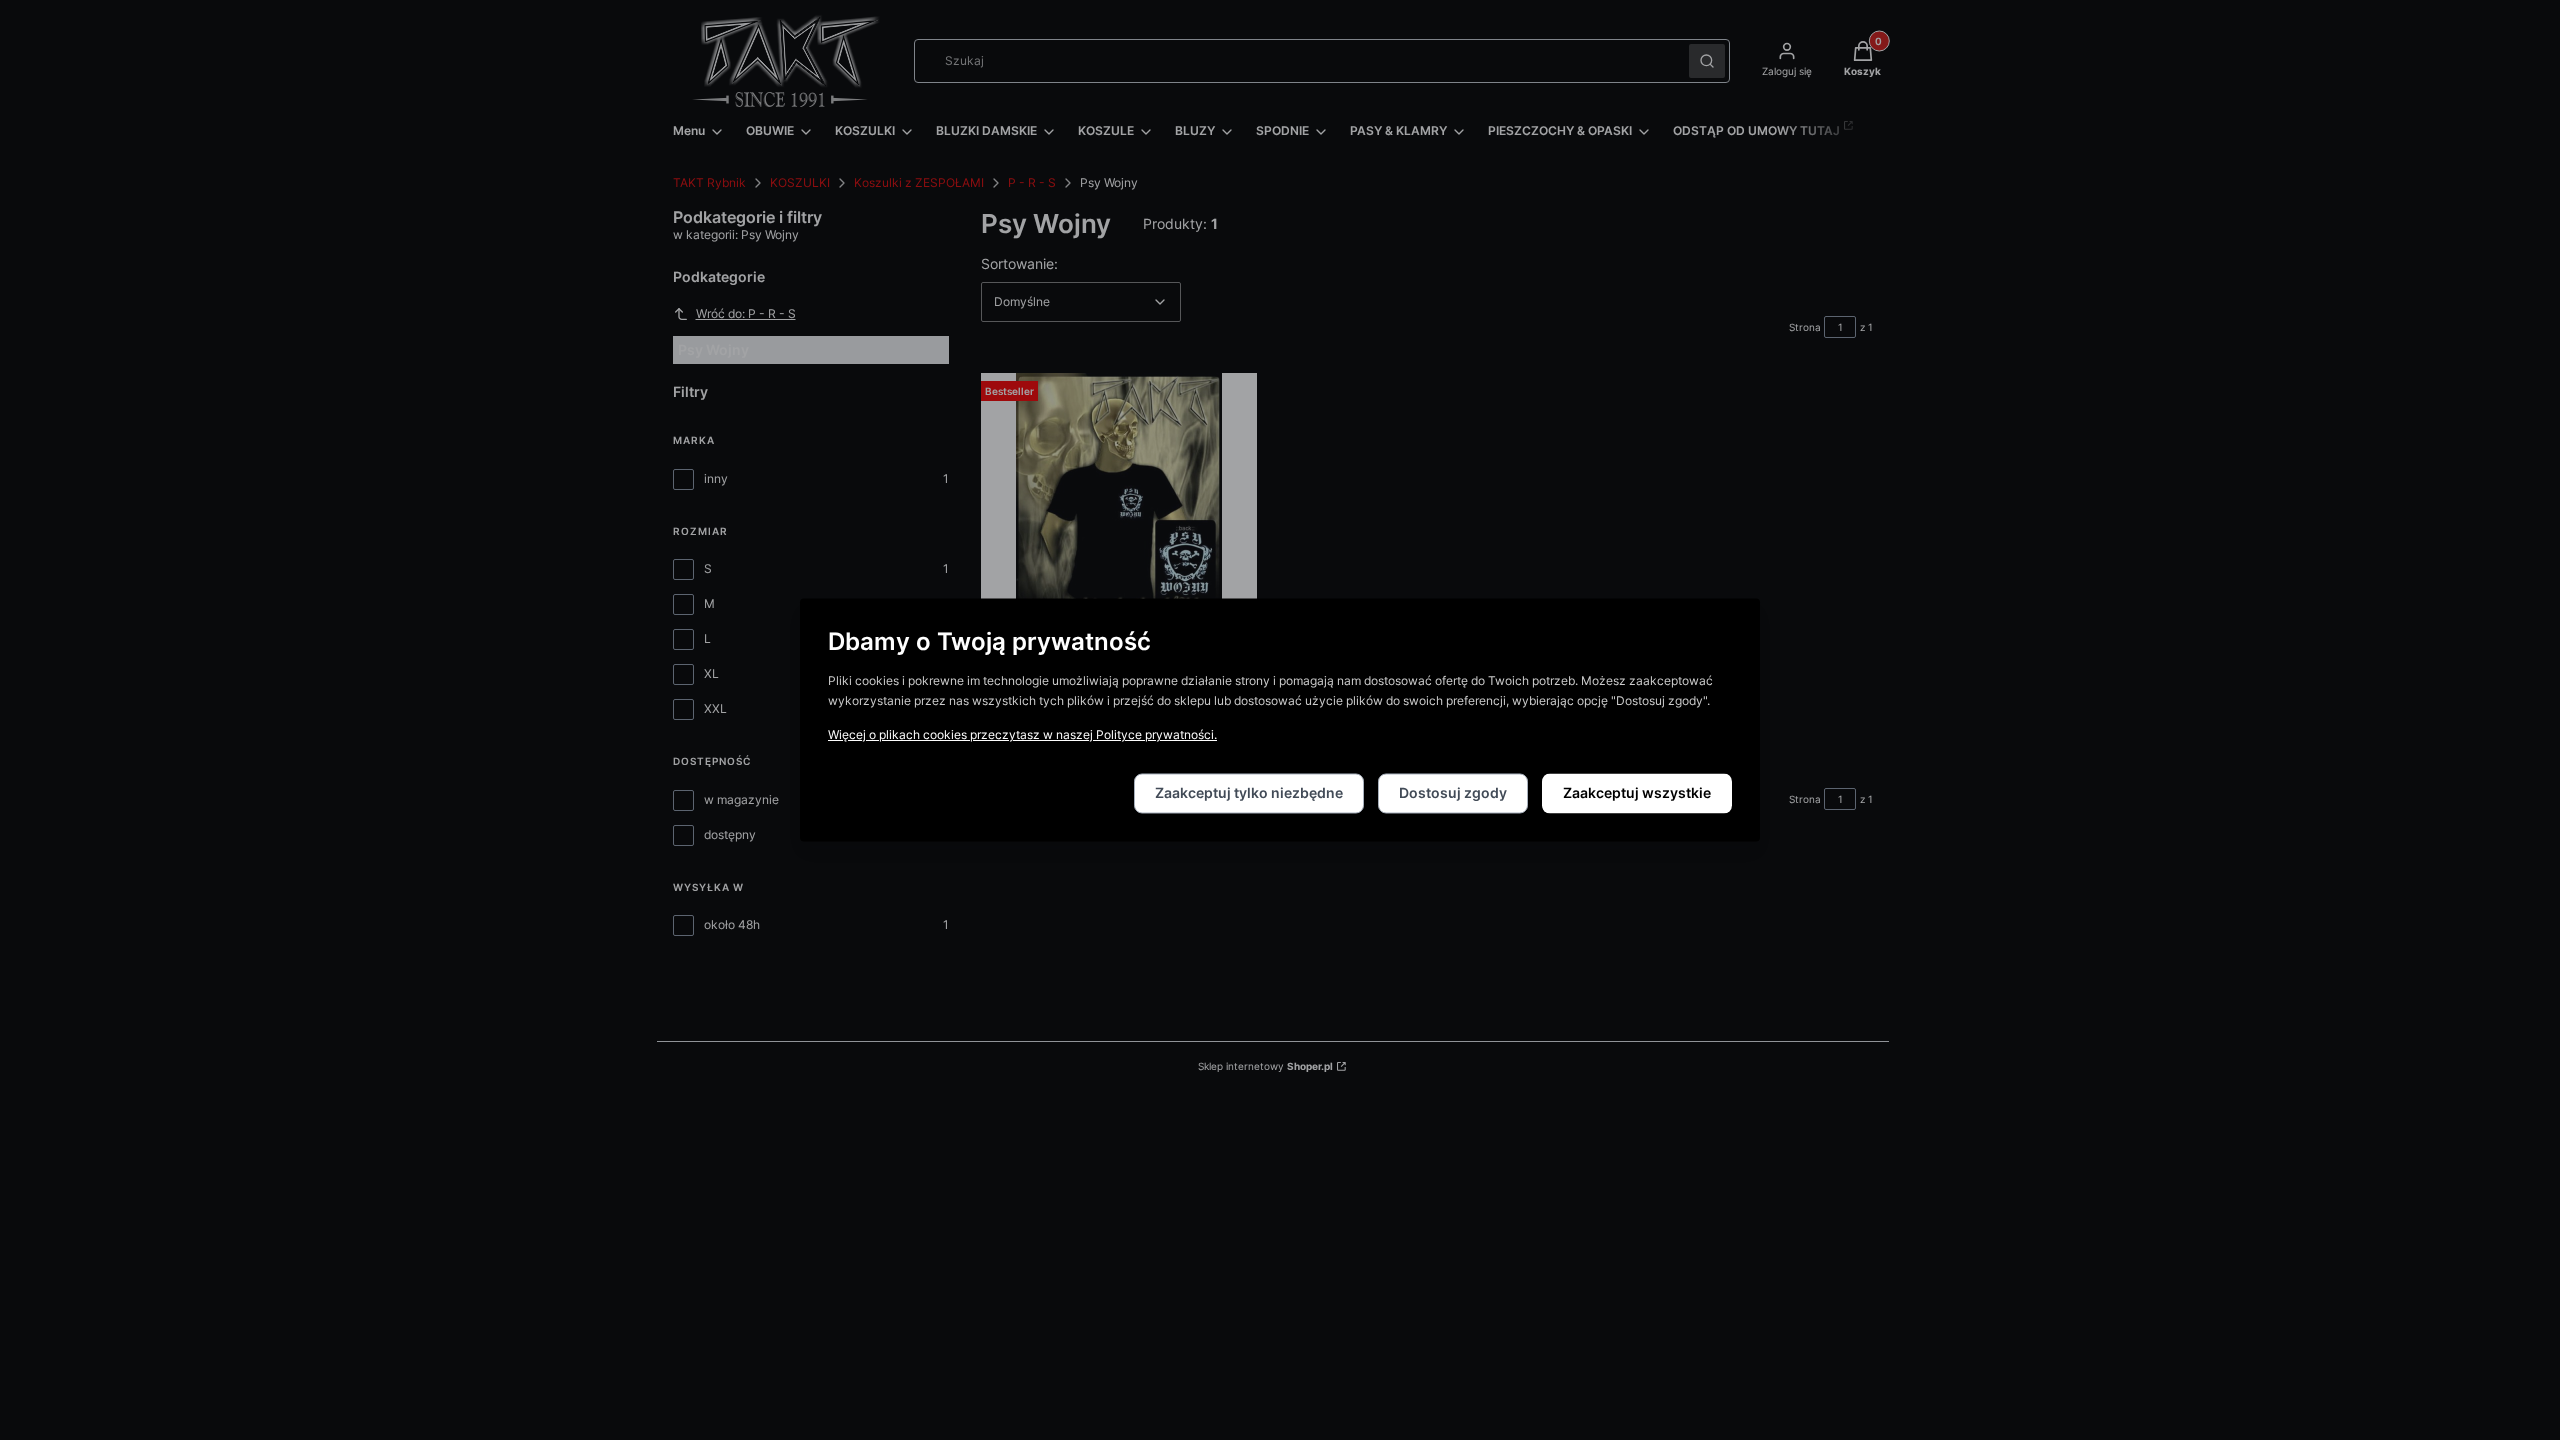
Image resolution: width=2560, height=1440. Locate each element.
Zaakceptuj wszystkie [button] (1637, 793)
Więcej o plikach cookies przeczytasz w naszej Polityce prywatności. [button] (1022, 735)
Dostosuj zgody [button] (1453, 793)
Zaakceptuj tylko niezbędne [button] (1249, 793)
